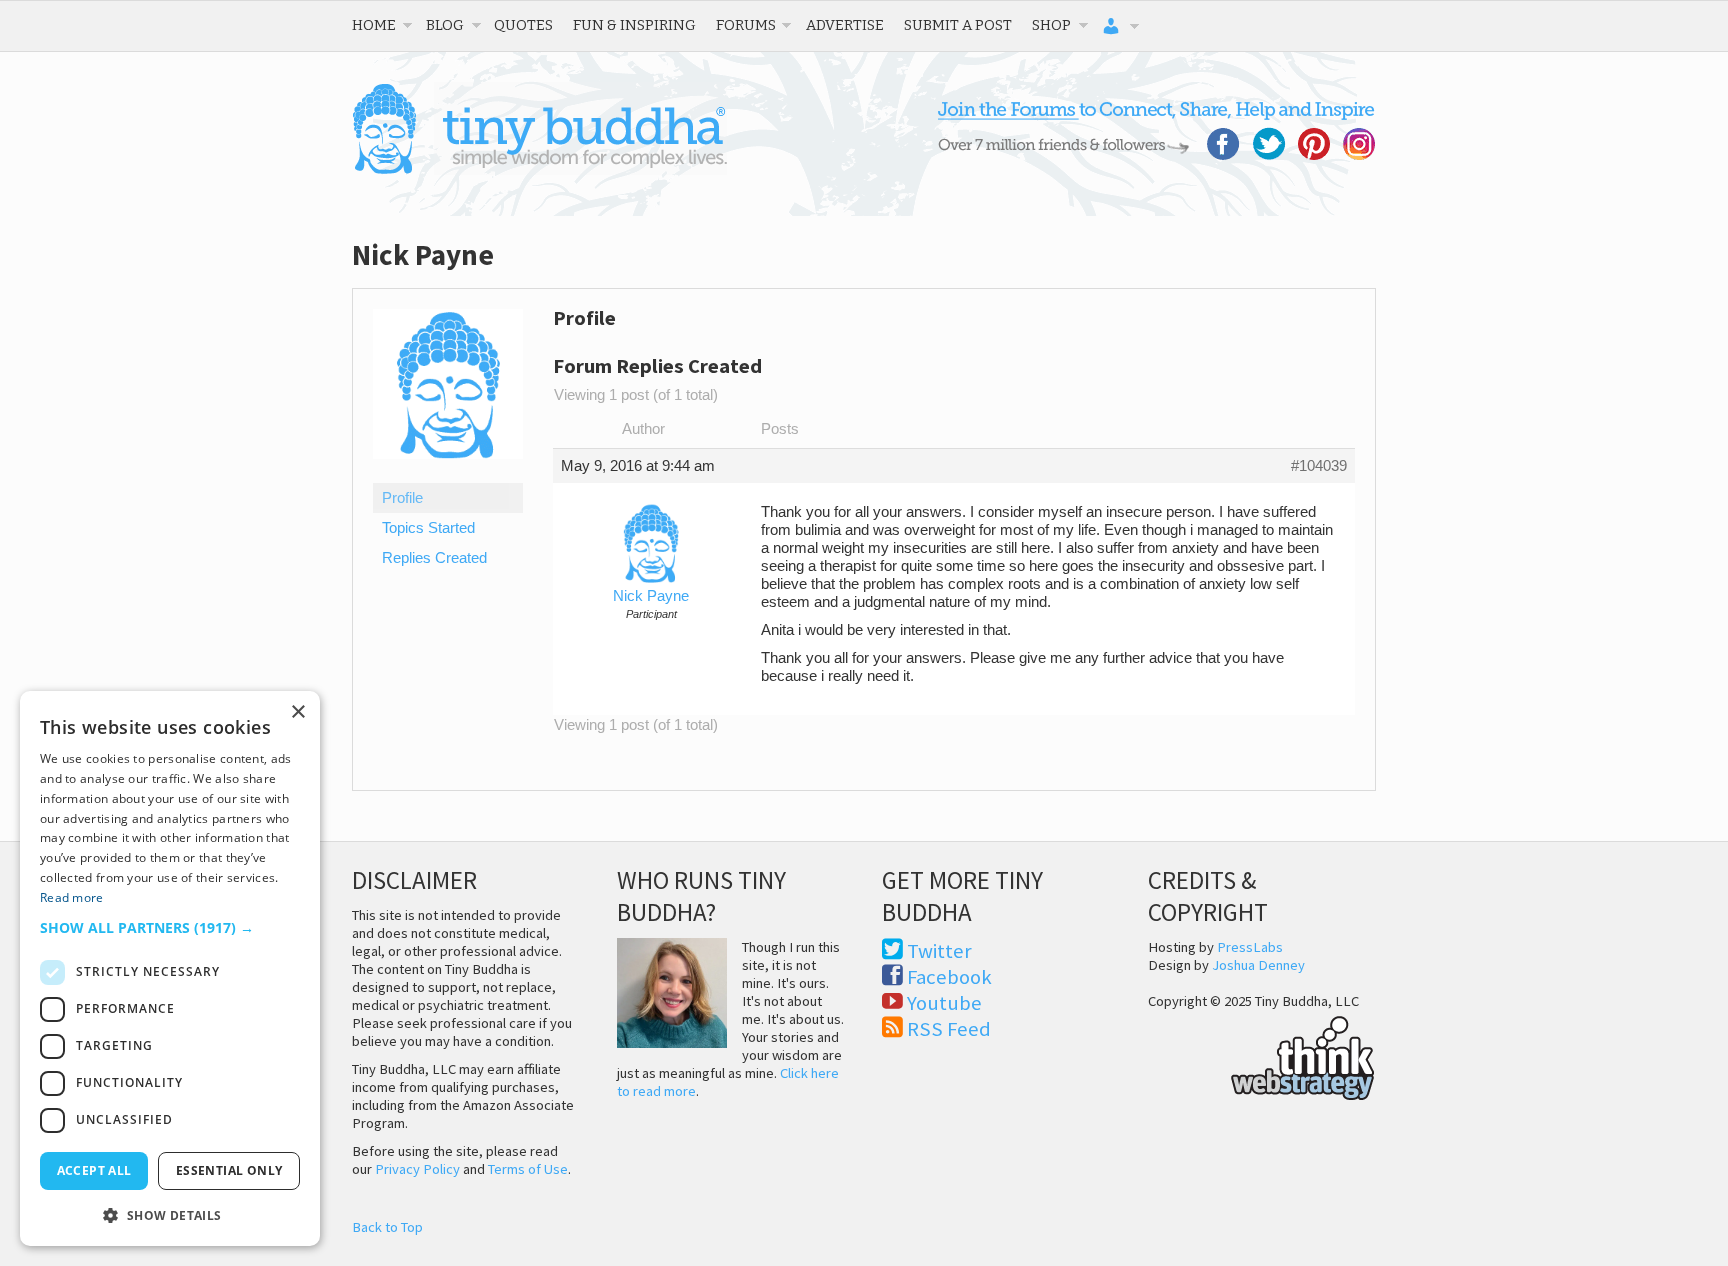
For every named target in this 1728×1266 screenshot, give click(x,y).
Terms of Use (528, 1169)
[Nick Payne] (448, 474)
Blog (445, 25)
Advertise (845, 25)
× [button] (297, 712)
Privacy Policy (417, 1169)
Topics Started (428, 528)
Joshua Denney (1258, 965)
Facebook (949, 977)
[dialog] (170, 968)
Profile (402, 498)
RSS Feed (949, 1029)
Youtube (944, 1003)
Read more (72, 897)
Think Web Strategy (1261, 1055)
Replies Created (434, 558)
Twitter (939, 951)
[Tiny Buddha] (539, 170)
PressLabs (1250, 947)
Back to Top (387, 1227)
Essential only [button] (229, 1170)
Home (374, 25)
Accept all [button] (94, 1170)
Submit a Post (958, 25)
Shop (1051, 25)
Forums (746, 25)
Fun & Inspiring (634, 25)
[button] (170, 927)
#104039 (1319, 466)
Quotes (523, 25)
